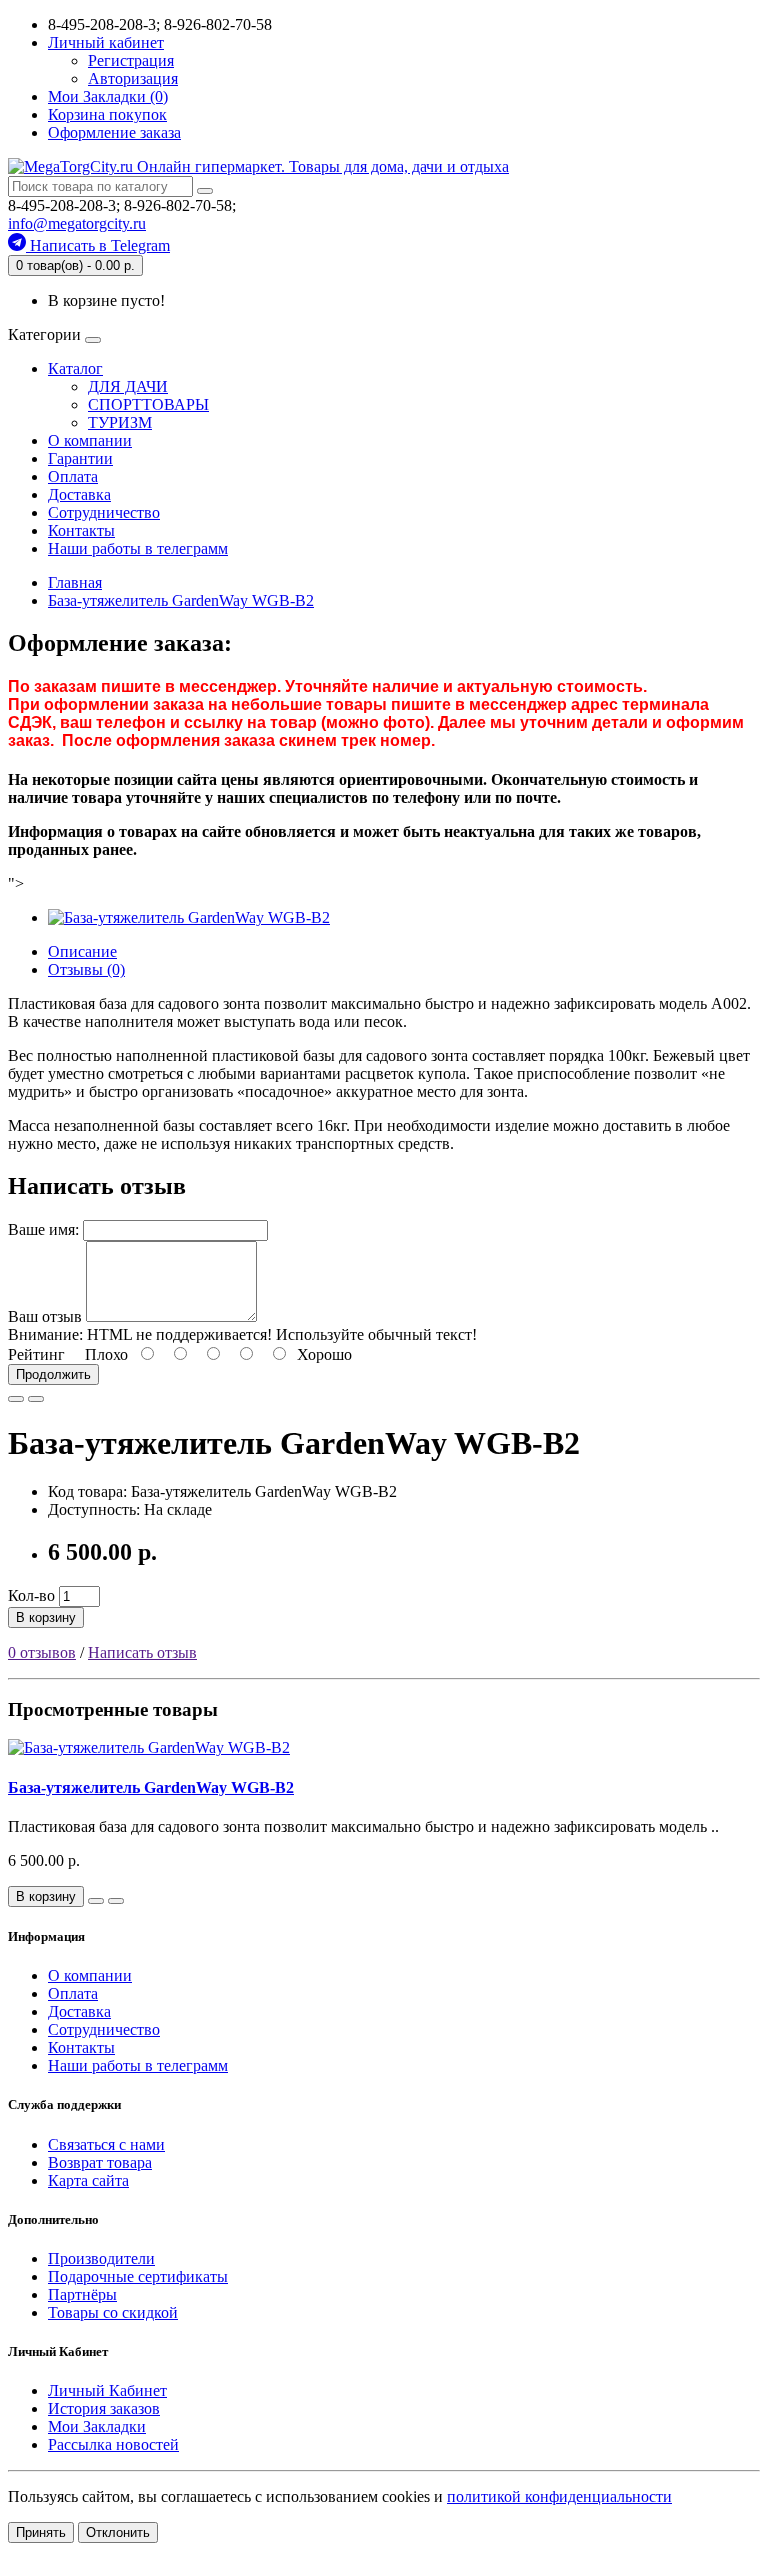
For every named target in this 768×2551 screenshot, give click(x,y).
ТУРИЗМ (120, 422)
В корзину (46, 1617)
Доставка (79, 494)
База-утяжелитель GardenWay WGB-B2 (151, 1787)
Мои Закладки (97, 2426)
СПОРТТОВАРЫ (148, 404)
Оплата (73, 476)
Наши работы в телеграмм (138, 548)
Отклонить (118, 2532)
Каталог (75, 368)
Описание (82, 951)
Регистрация (131, 60)
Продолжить (53, 1374)
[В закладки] (16, 1399)
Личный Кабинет (107, 2390)
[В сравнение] (36, 1399)
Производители (101, 2258)
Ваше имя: (43, 1229)
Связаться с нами (106, 2144)
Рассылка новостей (113, 2444)
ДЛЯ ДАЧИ (128, 386)
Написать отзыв (142, 1652)
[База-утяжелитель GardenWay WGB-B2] (189, 917)
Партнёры (82, 2294)
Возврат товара (100, 2162)
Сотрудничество (104, 512)
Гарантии (80, 458)
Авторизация (133, 78)
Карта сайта (88, 2180)
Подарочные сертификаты (138, 2276)
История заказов (104, 2408)
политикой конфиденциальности (559, 2496)
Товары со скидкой (113, 2312)
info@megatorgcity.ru (77, 223)
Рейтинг (36, 1354)
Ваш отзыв (45, 1316)
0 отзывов (42, 1652)
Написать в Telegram (98, 245)
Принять (41, 2532)
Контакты (81, 530)
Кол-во (31, 1595)
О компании (90, 440)
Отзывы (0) (86, 969)
